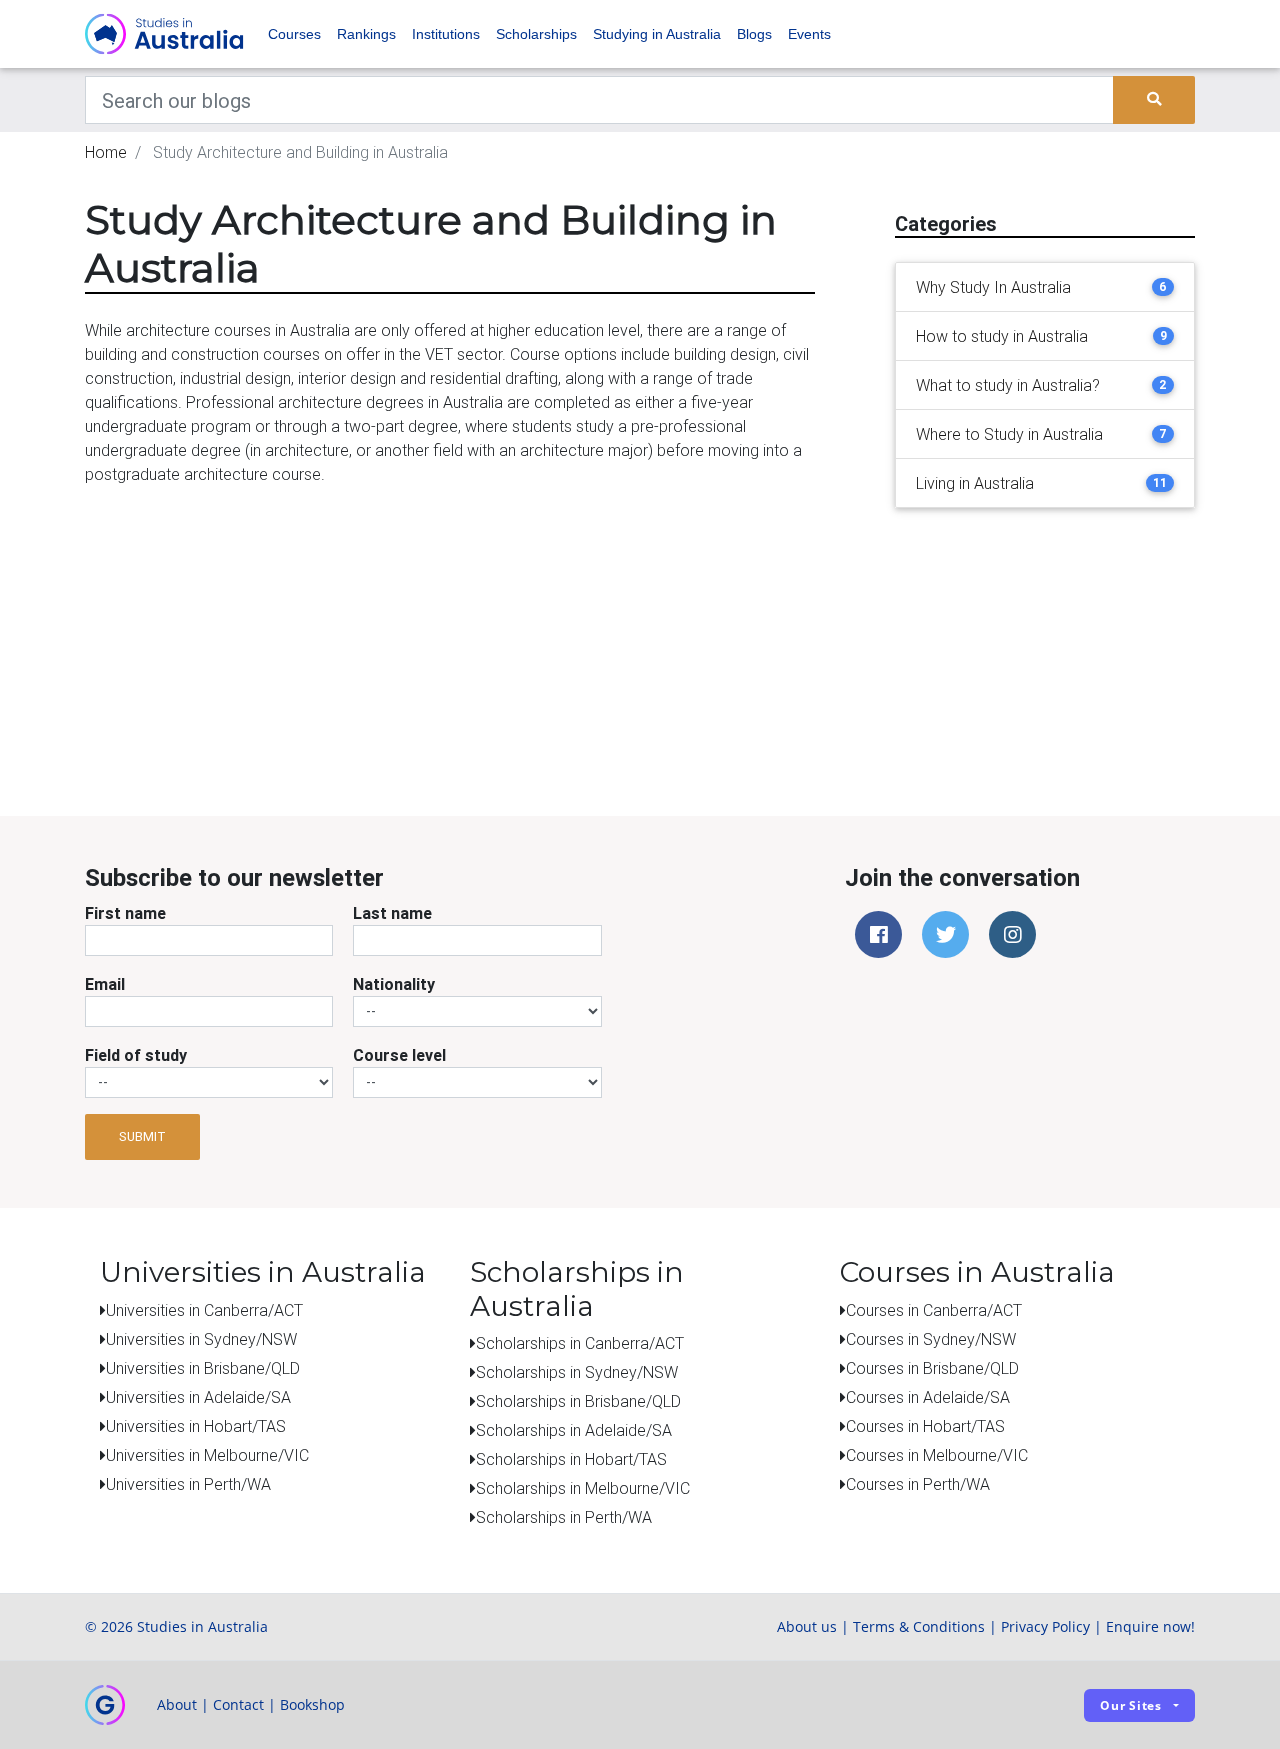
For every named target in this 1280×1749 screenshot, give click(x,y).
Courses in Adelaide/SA (928, 1397)
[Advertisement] (1045, 681)
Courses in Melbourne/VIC (937, 1455)
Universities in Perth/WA (188, 1484)
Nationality (394, 984)
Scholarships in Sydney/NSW (577, 1372)
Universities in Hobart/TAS (196, 1426)
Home (106, 152)
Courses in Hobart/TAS (925, 1426)
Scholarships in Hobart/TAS (571, 1459)
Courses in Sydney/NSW (931, 1339)
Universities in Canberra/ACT (204, 1310)
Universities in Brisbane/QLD (203, 1368)
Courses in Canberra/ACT (934, 1310)
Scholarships (536, 34)
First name (125, 913)
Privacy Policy (1045, 1626)
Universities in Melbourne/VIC (207, 1455)
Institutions (446, 34)
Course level (399, 1055)
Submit (142, 1136)
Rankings (366, 34)
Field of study (136, 1055)
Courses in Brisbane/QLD (932, 1368)
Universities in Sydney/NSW (201, 1339)
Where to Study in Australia (1009, 434)
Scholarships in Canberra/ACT (580, 1343)
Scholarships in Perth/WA (564, 1517)
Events (809, 34)
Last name (392, 913)
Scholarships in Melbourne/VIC (583, 1488)
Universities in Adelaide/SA (198, 1397)
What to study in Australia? (1008, 385)
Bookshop (312, 1704)
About (177, 1704)
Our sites (1131, 1705)
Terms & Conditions (919, 1626)
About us (807, 1626)
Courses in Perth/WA (918, 1484)
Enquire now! (1150, 1626)
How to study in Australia (1002, 336)
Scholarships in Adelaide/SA (574, 1430)
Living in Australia (975, 483)
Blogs (754, 34)
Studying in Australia (657, 34)
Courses (294, 34)
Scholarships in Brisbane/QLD (578, 1401)
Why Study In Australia (993, 287)
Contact (238, 1704)
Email (105, 984)
